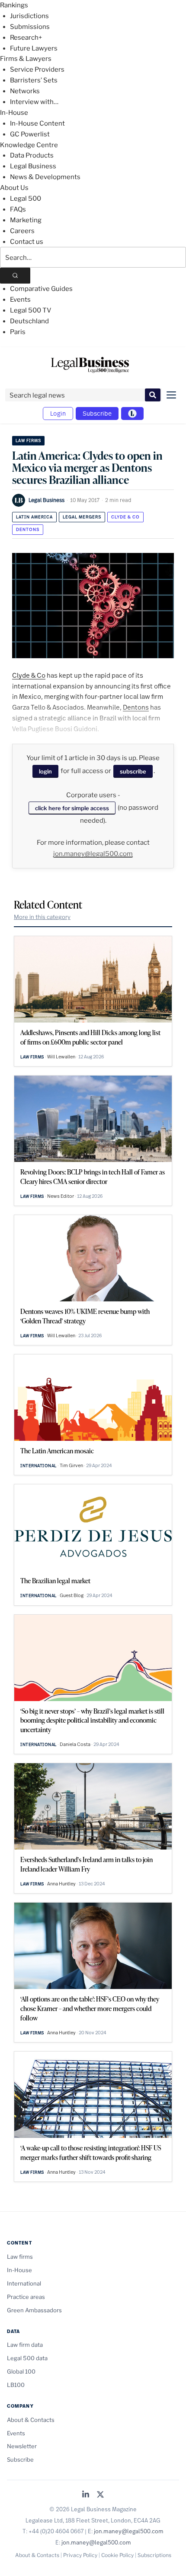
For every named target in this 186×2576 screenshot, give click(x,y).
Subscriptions (154, 2555)
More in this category (42, 917)
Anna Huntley (61, 1884)
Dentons (28, 529)
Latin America (34, 517)
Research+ (26, 38)
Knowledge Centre (29, 145)
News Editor (61, 1196)
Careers (22, 231)
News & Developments (45, 177)
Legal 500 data (27, 2358)
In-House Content (37, 123)
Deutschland (29, 321)
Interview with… (34, 102)
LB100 (16, 2385)
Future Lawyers (34, 48)
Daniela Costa (75, 1744)
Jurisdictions (29, 16)
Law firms (28, 440)
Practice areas (26, 2297)
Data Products (32, 155)
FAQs (18, 209)
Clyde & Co (125, 517)
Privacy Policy (80, 2555)
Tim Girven (71, 1465)
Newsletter (22, 2446)
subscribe (133, 771)
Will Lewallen (61, 1057)
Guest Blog (72, 1595)
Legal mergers (82, 517)
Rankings (14, 5)
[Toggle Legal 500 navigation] (132, 414)
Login (58, 413)
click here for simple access (72, 808)
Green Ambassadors (34, 2310)
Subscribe (97, 413)
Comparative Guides (41, 289)
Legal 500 (26, 199)
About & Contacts (31, 2420)
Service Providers (37, 69)
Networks (25, 91)
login (45, 771)
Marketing (26, 220)
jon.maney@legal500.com (93, 854)
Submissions (30, 27)
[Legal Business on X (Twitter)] (100, 2495)
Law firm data (25, 2345)
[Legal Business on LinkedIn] (86, 2495)
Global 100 (21, 2371)
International (38, 1466)
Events (20, 300)
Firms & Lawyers (26, 59)
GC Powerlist (30, 134)
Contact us (27, 242)
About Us (14, 188)
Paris (18, 332)
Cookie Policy (117, 2555)
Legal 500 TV (31, 310)
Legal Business (33, 166)
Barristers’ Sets (34, 80)
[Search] (15, 276)
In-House (14, 113)
